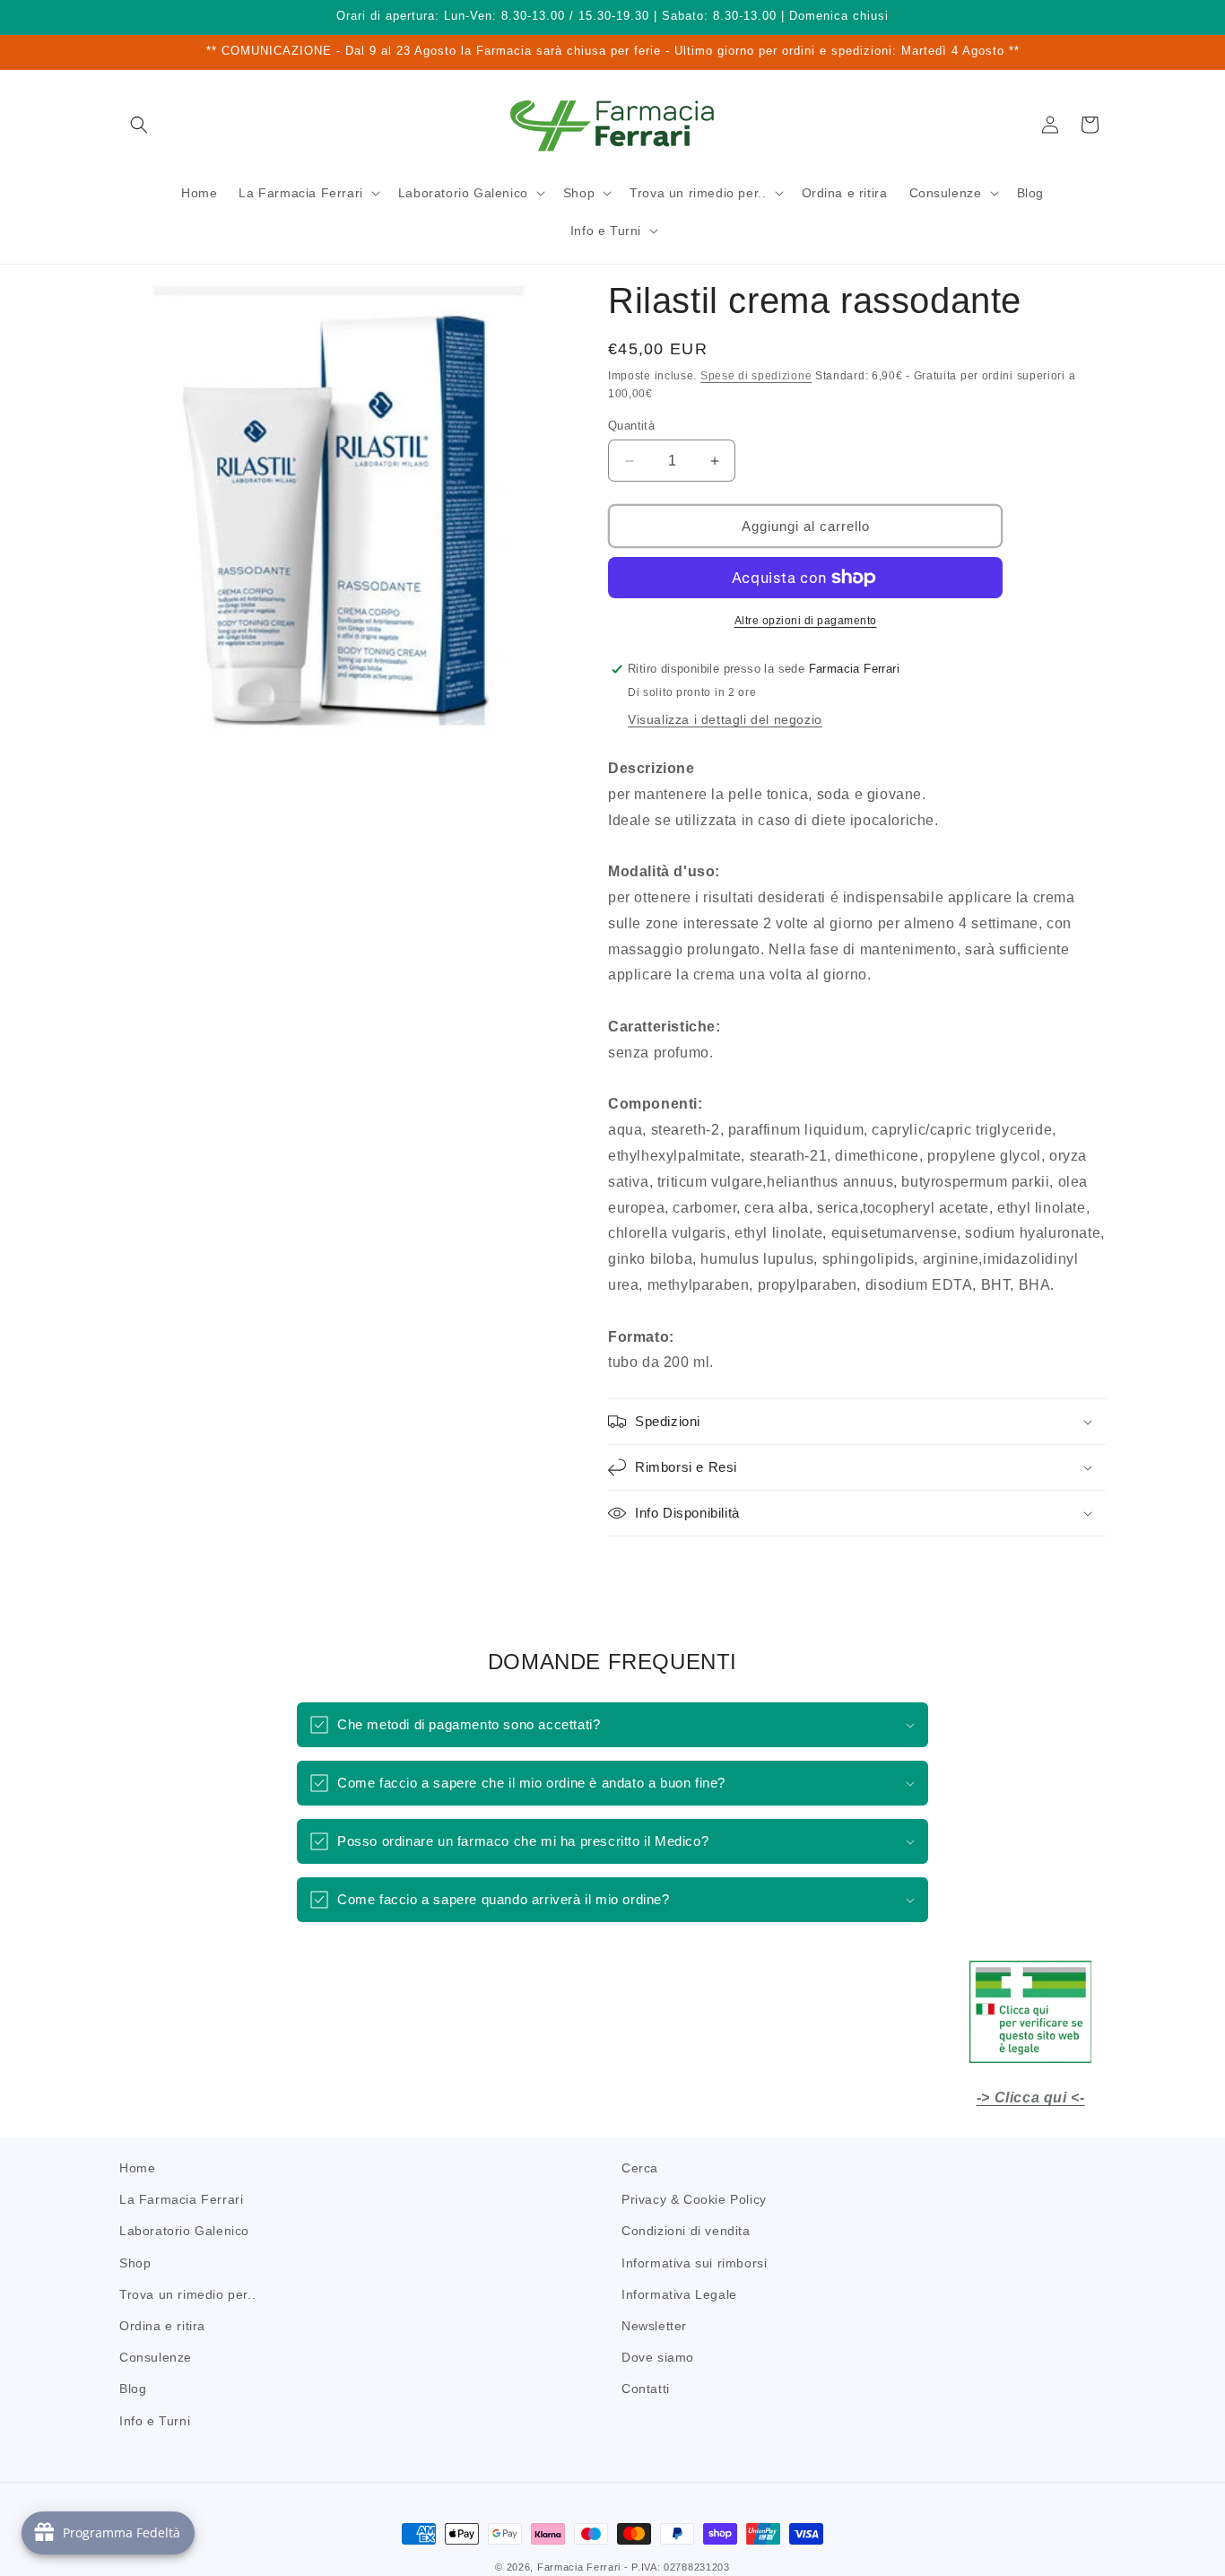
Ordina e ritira (162, 2326)
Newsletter (654, 2326)
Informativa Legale (679, 2294)
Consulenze (156, 2357)
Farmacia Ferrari (579, 2567)
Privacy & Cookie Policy (694, 2199)
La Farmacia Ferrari (181, 2199)
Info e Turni (155, 2420)
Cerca (640, 2168)
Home (137, 2168)
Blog (133, 2389)
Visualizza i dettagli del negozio (725, 719)
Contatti (646, 2389)
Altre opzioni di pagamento (806, 621)
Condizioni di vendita (686, 2231)
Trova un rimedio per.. (187, 2294)
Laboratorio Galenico (184, 2231)
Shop (135, 2262)
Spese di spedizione (756, 376)
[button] (139, 125)
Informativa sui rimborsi (694, 2262)
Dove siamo (658, 2357)
